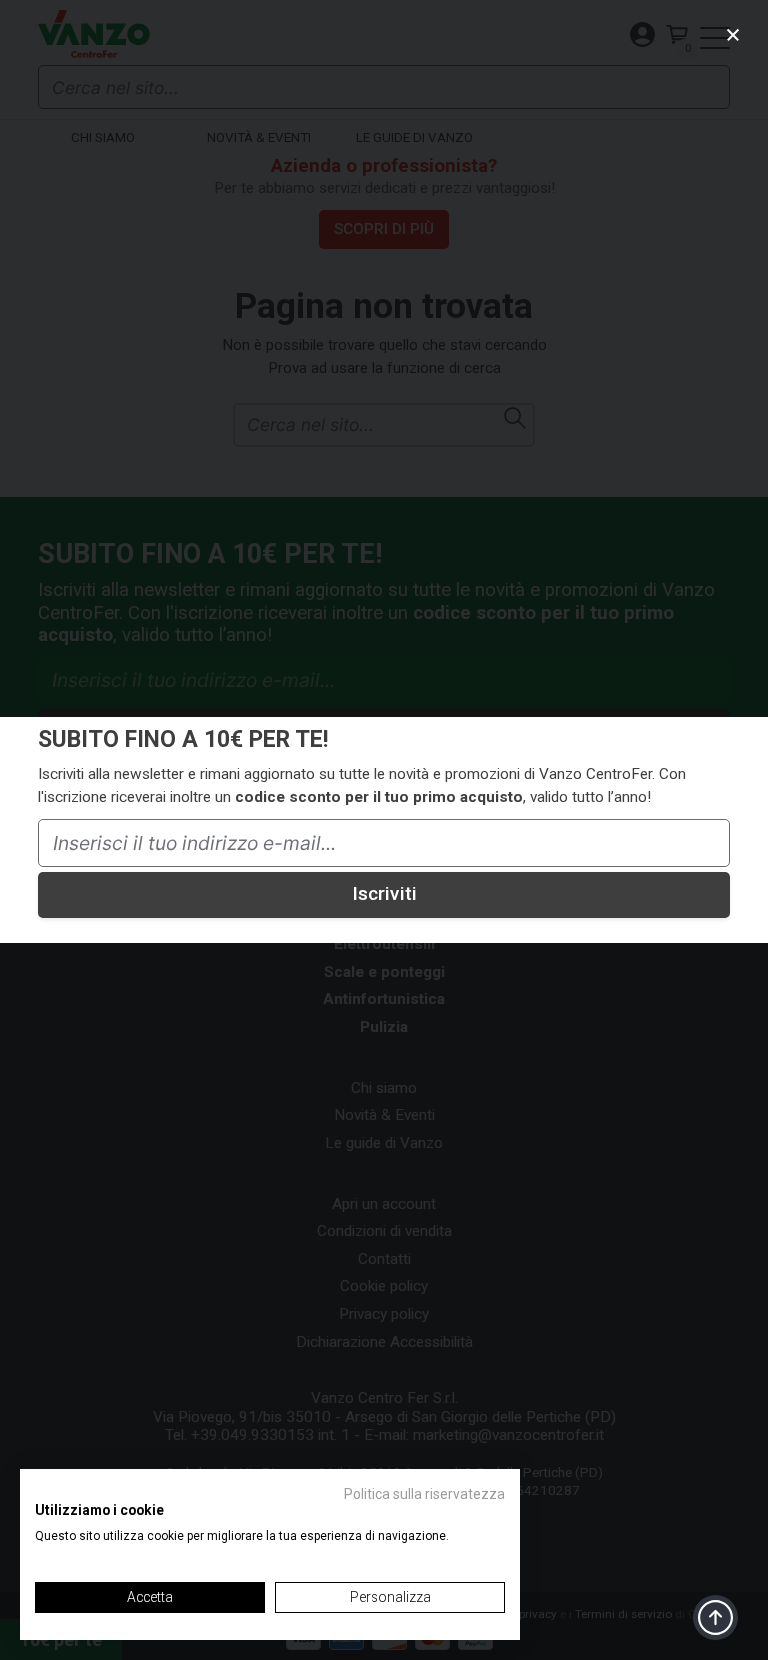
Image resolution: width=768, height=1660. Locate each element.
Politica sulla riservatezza (424, 1494)
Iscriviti (384, 893)
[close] (733, 34)
